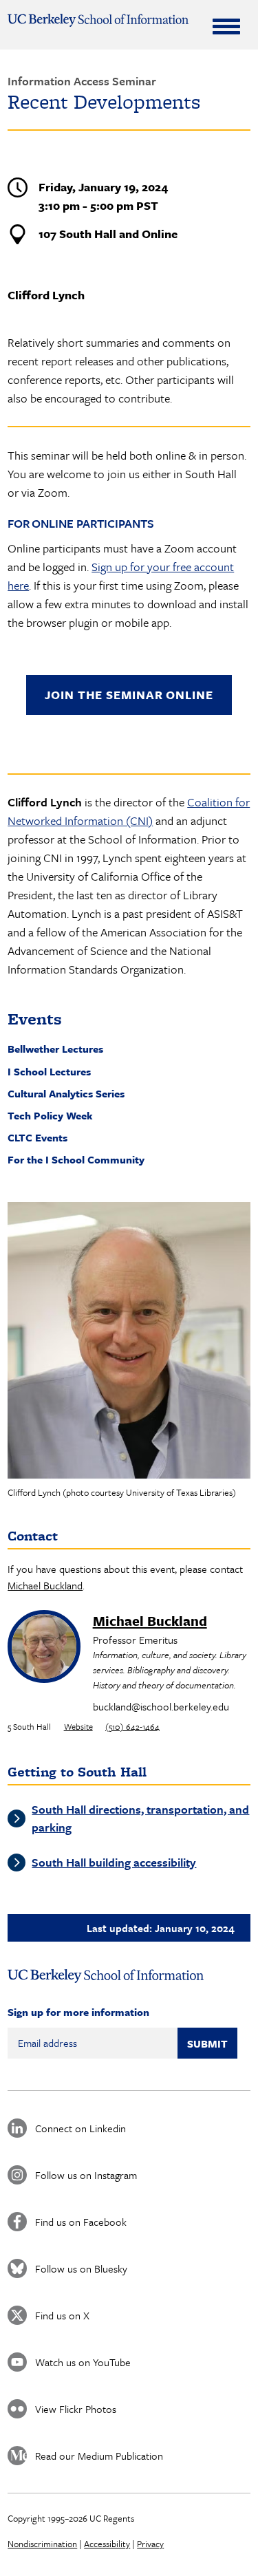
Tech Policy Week (50, 1115)
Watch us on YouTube (83, 2362)
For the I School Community (76, 1159)
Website (78, 1726)
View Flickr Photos (76, 2409)
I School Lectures (49, 1071)
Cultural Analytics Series (66, 1093)
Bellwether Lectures (55, 1049)
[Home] (98, 20)
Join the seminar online (129, 695)
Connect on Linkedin (80, 2128)
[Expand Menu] (226, 26)
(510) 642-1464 (132, 1726)
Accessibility (107, 2544)
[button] (129, 1340)
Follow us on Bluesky (81, 2268)
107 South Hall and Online (108, 234)
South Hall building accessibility (114, 1862)
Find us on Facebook (81, 2222)
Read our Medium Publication (99, 2456)
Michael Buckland (45, 1585)
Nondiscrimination (42, 2544)
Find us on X (62, 2315)
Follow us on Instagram (86, 2175)
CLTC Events (37, 1137)
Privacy (150, 2544)
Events (35, 1019)
